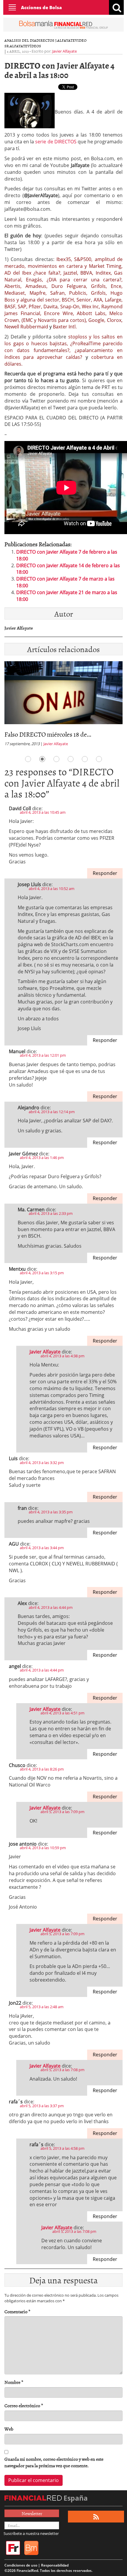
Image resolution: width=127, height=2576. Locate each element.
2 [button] (42, 759)
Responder (105, 873)
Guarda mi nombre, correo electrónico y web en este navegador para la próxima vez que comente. (54, 2462)
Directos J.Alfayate (56, 40)
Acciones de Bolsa (41, 7)
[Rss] (96, 2517)
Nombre (14, 2382)
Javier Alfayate (65, 51)
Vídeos (34, 46)
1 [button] (28, 759)
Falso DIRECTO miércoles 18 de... (48, 734)
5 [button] (85, 759)
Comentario (17, 2312)
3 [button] (56, 759)
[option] (63, 706)
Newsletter (32, 2513)
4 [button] (71, 759)
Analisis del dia (20, 40)
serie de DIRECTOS (56, 142)
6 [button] (99, 759)
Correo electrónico (24, 2406)
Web (9, 2429)
